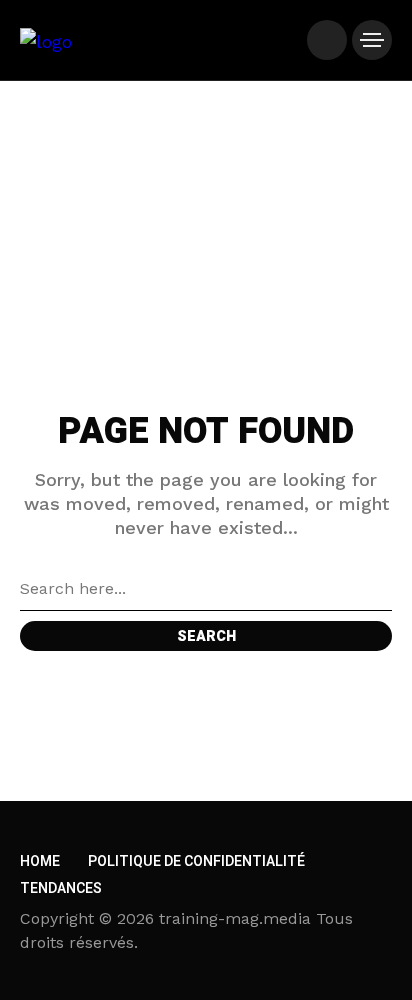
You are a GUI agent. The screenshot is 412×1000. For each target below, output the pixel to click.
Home (40, 861)
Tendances (61, 888)
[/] (327, 40)
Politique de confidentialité (196, 861)
